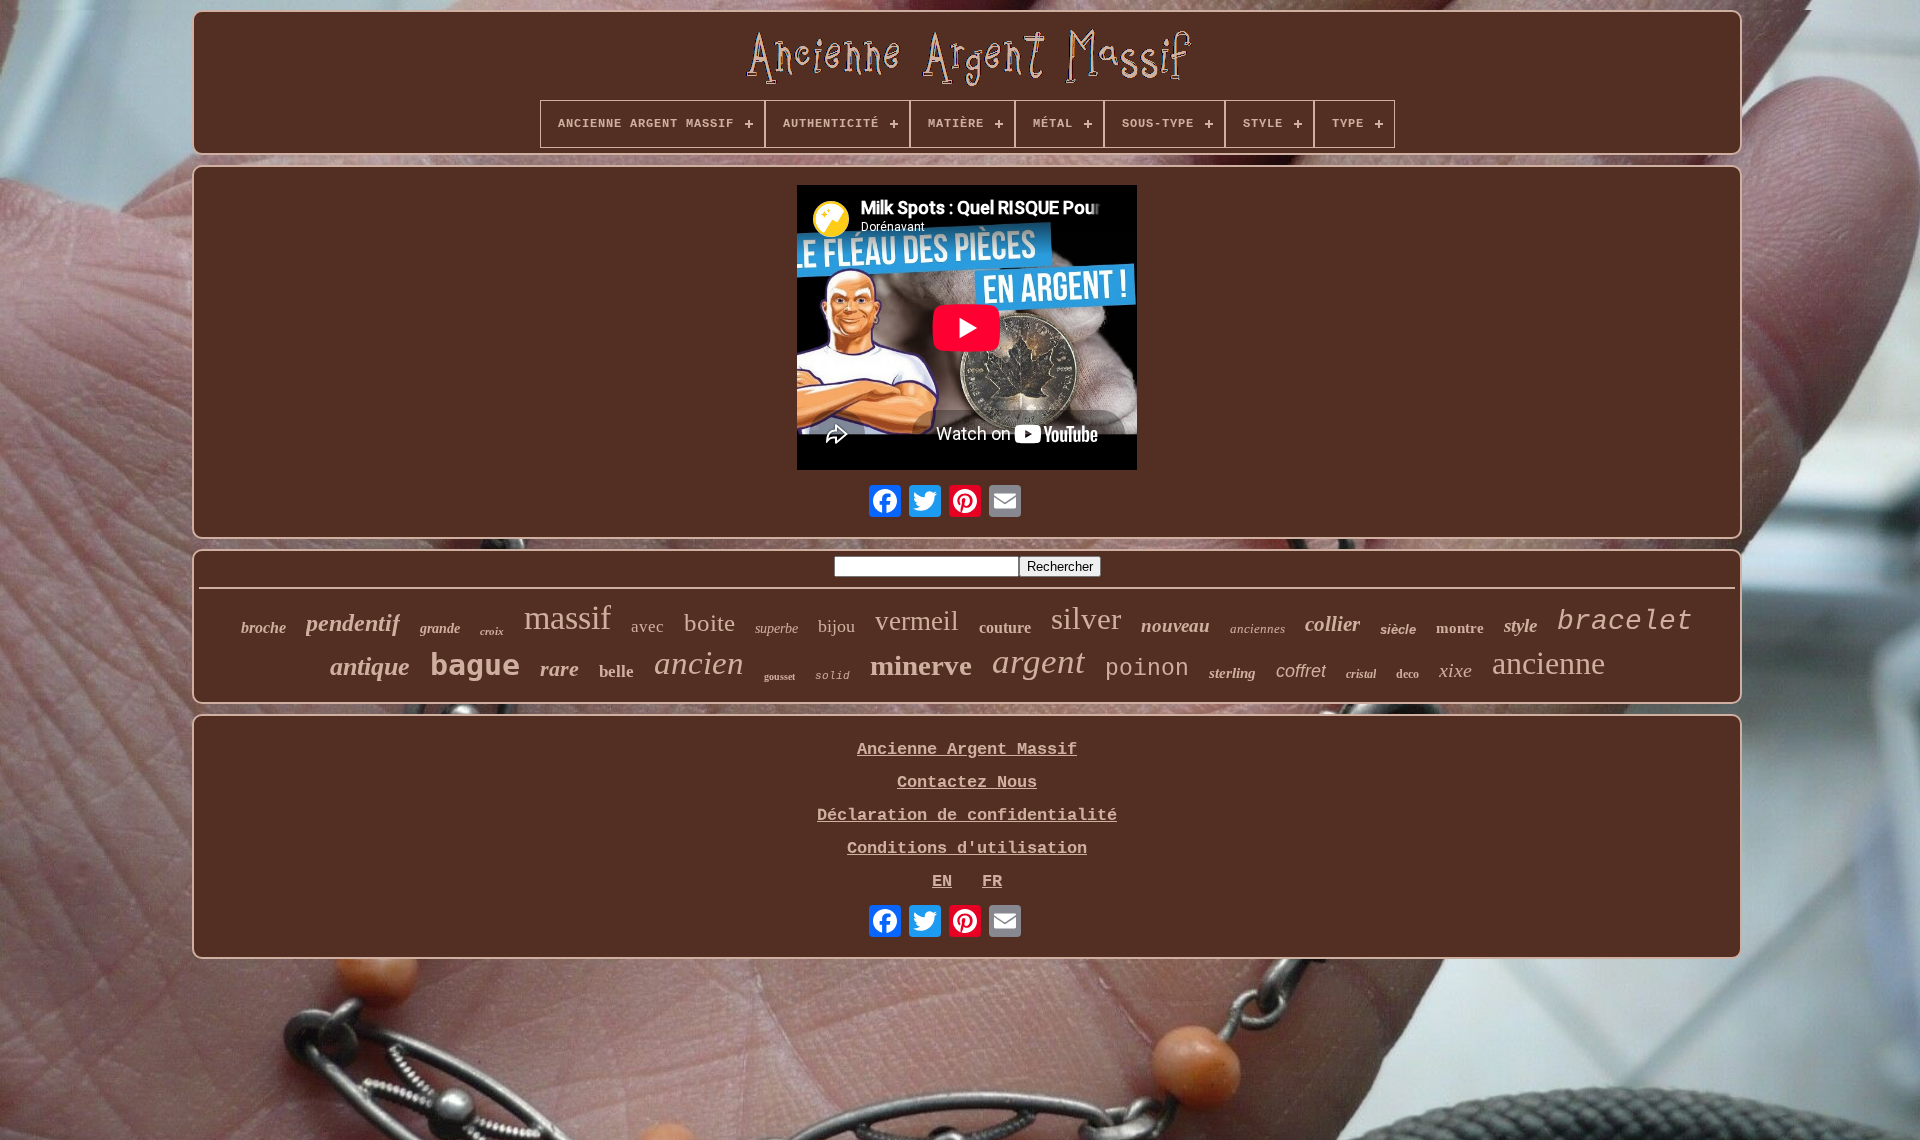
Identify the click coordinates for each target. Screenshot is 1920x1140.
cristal (1361, 674)
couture (1005, 627)
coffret (1301, 671)
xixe (1455, 670)
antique (370, 666)
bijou (836, 626)
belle (616, 671)
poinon (1147, 669)
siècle (1398, 629)
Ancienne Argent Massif (967, 749)
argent (1038, 661)
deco (1407, 674)
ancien (699, 663)
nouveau (1175, 625)
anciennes (1257, 628)
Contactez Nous (967, 782)
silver (1086, 618)
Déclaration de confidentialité (967, 815)
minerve (921, 665)
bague (475, 664)
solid (832, 676)
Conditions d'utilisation (967, 848)
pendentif (353, 623)
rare (559, 668)
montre (1460, 628)
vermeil (917, 621)
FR (992, 881)
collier (1332, 624)
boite (709, 622)
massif (567, 617)
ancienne (1548, 663)
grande (440, 628)
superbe (776, 628)
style (1520, 625)
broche (263, 627)
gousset (779, 676)
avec (647, 626)
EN (942, 881)
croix (492, 631)
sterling (1232, 673)
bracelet (1625, 621)
